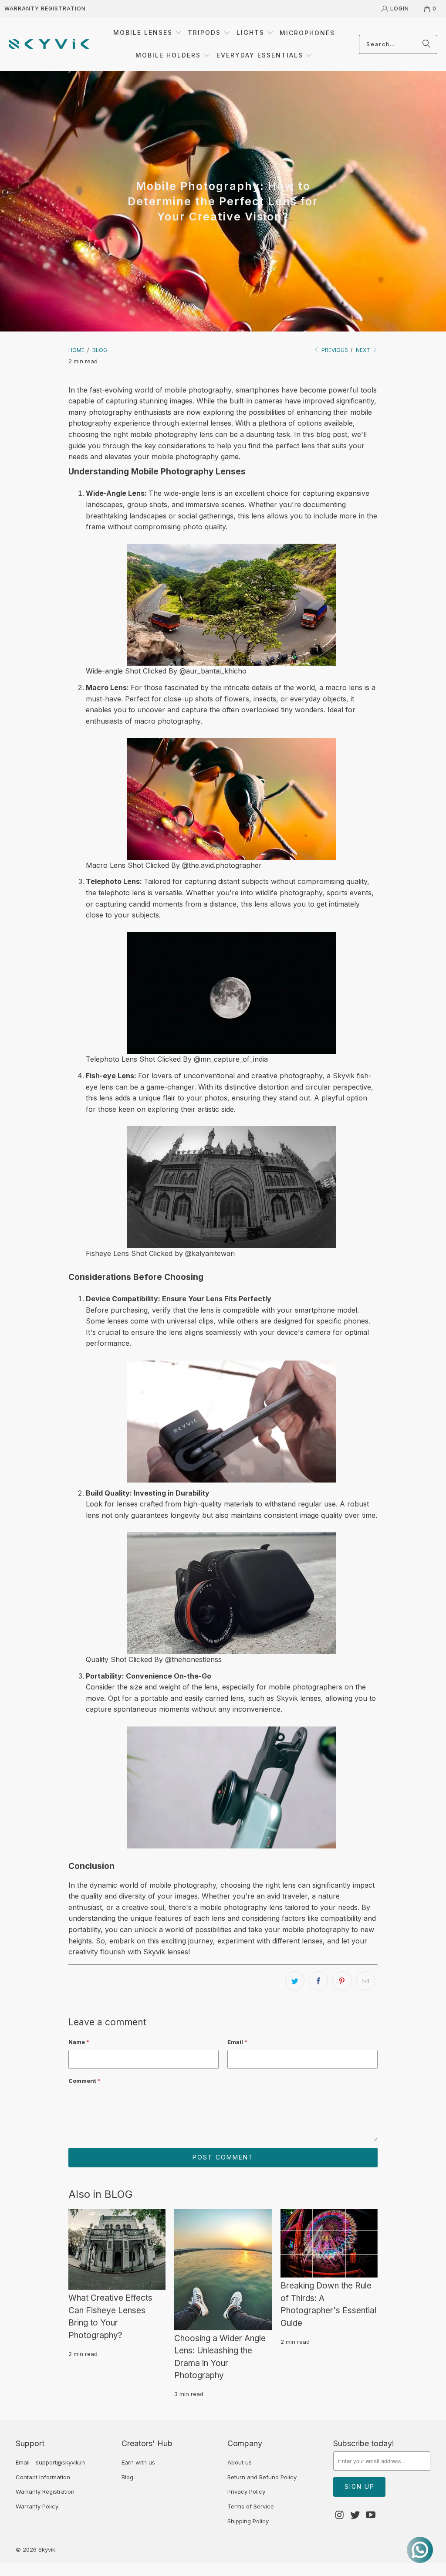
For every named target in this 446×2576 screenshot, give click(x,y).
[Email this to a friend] (365, 1981)
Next (364, 350)
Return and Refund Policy (262, 2477)
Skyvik (47, 2549)
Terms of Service (251, 2506)
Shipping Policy (248, 2521)
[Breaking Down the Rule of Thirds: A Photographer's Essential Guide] (329, 2243)
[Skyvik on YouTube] (371, 2515)
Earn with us (138, 2462)
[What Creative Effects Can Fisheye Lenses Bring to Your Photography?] (117, 2249)
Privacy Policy (246, 2491)
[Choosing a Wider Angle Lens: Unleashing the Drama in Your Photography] (223, 2270)
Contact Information (43, 2477)
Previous (334, 350)
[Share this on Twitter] (295, 1981)
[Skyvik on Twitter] (355, 2515)
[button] (148, 33)
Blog (127, 2477)
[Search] (426, 44)
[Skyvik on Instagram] (340, 2515)
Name (79, 2042)
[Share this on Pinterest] (342, 1981)
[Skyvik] (49, 44)
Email (237, 2042)
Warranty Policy (37, 2506)
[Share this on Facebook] (318, 1981)
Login (400, 8)
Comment (84, 2081)
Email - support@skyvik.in (50, 2462)
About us (240, 2462)
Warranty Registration (45, 8)
